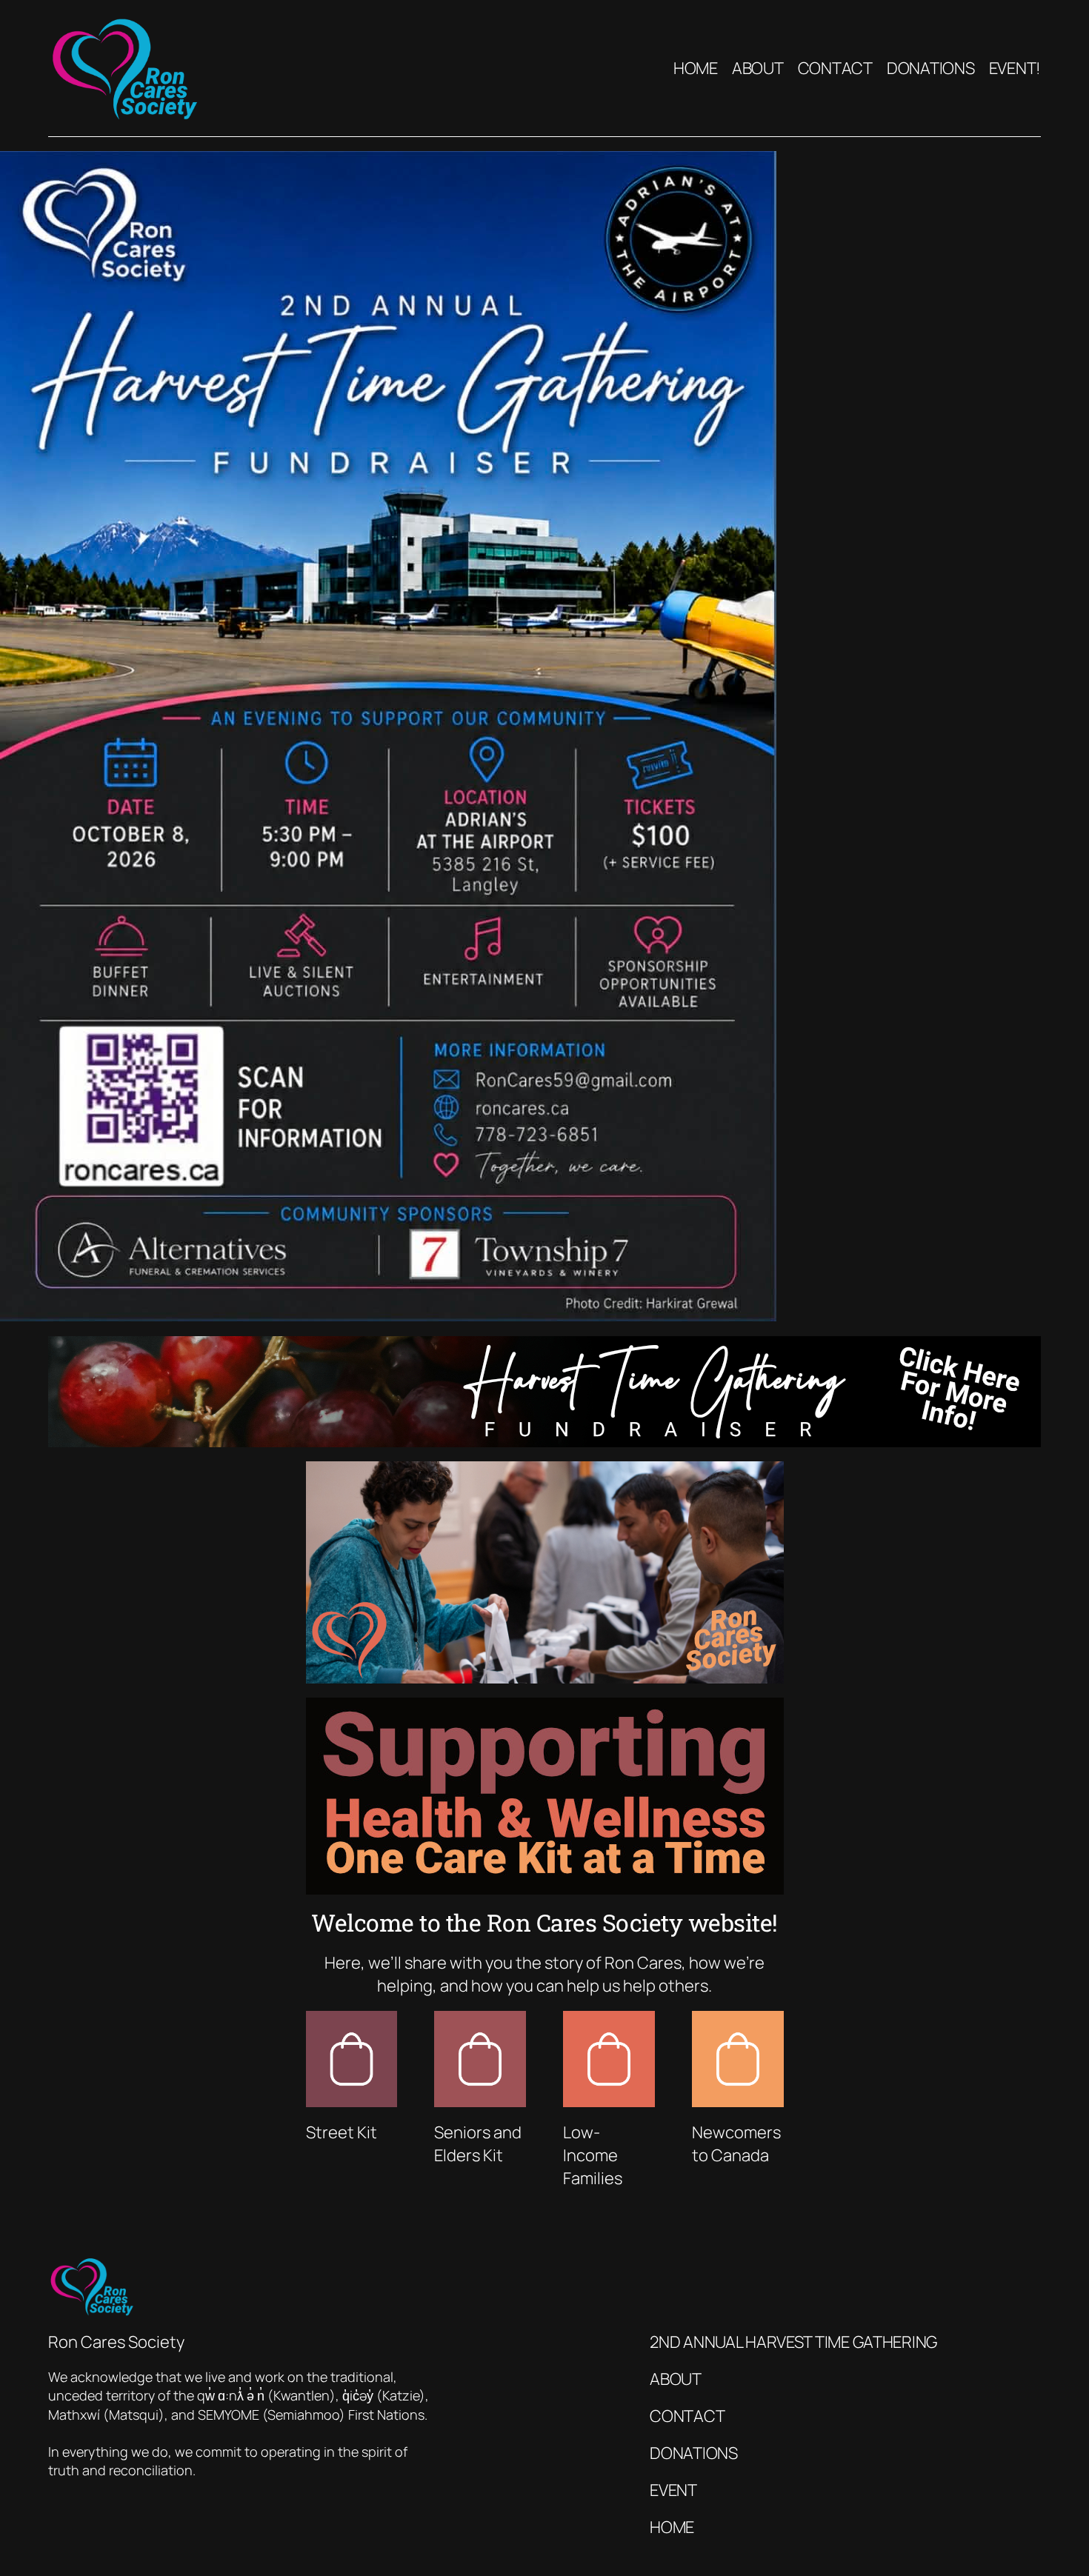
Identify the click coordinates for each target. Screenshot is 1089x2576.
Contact (687, 2416)
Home (672, 2527)
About (676, 2379)
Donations (693, 2453)
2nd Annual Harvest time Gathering (793, 2342)
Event (673, 2490)
